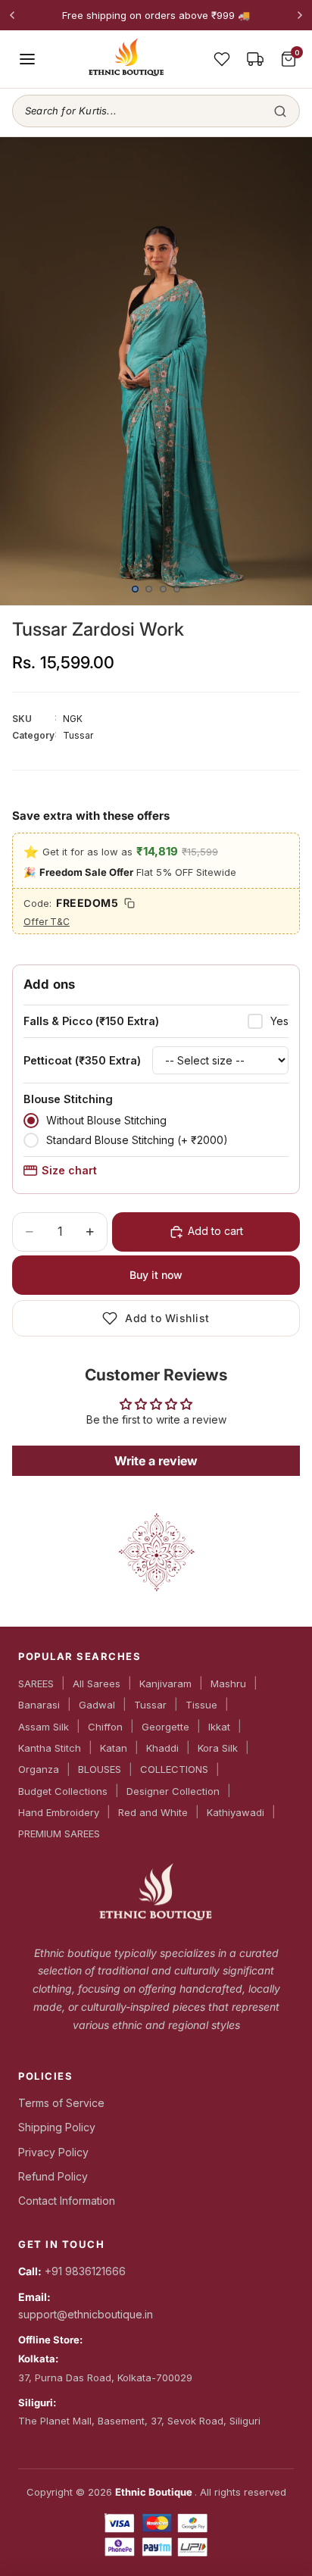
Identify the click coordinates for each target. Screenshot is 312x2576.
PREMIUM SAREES (59, 1834)
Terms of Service (61, 2103)
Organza (39, 1769)
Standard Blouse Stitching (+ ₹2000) (137, 1140)
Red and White (153, 1812)
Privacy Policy (53, 2152)
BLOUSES (100, 1769)
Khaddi (162, 1748)
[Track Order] (255, 59)
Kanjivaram (165, 1683)
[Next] (300, 15)
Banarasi (39, 1705)
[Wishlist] (222, 59)
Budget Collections (63, 1791)
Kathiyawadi (236, 1812)
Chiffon (105, 1727)
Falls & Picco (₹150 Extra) (91, 1021)
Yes (279, 1021)
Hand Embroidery (59, 1812)
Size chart (69, 1170)
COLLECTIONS (174, 1769)
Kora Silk (218, 1748)
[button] (156, 111)
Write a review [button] (156, 1461)
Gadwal (97, 1705)
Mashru (228, 1683)
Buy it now (156, 1275)
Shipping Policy (57, 2127)
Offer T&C (47, 922)
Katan (114, 1748)
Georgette (165, 1727)
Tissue (201, 1705)
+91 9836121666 (85, 2271)
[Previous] (12, 15)
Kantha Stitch (50, 1748)
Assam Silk (44, 1727)
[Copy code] (129, 903)
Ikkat (219, 1727)
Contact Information (67, 2201)
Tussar (150, 1705)
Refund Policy (53, 2176)
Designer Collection (173, 1791)
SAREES (36, 1683)
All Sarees (97, 1683)
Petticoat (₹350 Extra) (82, 1060)
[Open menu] (27, 59)
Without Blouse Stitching (106, 1120)
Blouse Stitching (68, 1099)
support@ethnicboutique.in (86, 2314)
